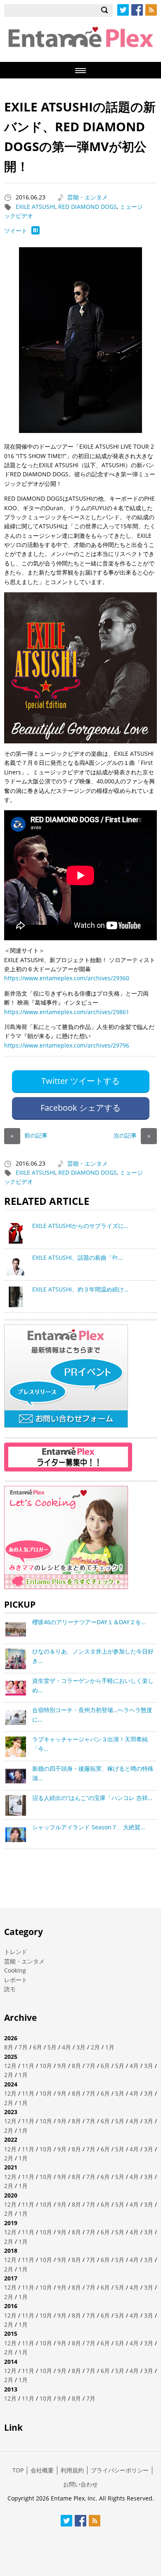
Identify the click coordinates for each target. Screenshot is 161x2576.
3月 (81, 2047)
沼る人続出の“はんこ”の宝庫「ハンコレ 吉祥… (92, 1798)
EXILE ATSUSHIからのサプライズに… (80, 1226)
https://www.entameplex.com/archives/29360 (67, 978)
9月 (62, 2066)
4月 (66, 2047)
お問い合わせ (80, 2484)
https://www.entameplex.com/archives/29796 (67, 1045)
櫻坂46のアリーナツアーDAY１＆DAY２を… (89, 1622)
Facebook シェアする (80, 1108)
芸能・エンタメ (88, 197)
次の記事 (132, 1135)
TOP (18, 2470)
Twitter (123, 10)
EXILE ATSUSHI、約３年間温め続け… (80, 1289)
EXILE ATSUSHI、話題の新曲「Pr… (77, 1257)
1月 (110, 2047)
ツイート (16, 231)
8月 (9, 2047)
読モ (10, 1989)
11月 (28, 2066)
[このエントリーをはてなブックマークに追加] (36, 232)
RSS (151, 10)
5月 (52, 2047)
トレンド (16, 1952)
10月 (46, 2066)
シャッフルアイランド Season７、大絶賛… (89, 1827)
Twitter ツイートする (80, 1081)
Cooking (15, 1970)
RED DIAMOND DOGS (88, 207)
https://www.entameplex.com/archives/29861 (67, 1012)
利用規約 (72, 2470)
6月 (38, 2047)
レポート (16, 1980)
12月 (10, 2066)
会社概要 (42, 2470)
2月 (95, 2047)
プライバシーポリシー (120, 2470)
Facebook (137, 10)
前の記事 (29, 1135)
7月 (23, 2047)
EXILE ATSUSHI (36, 207)
